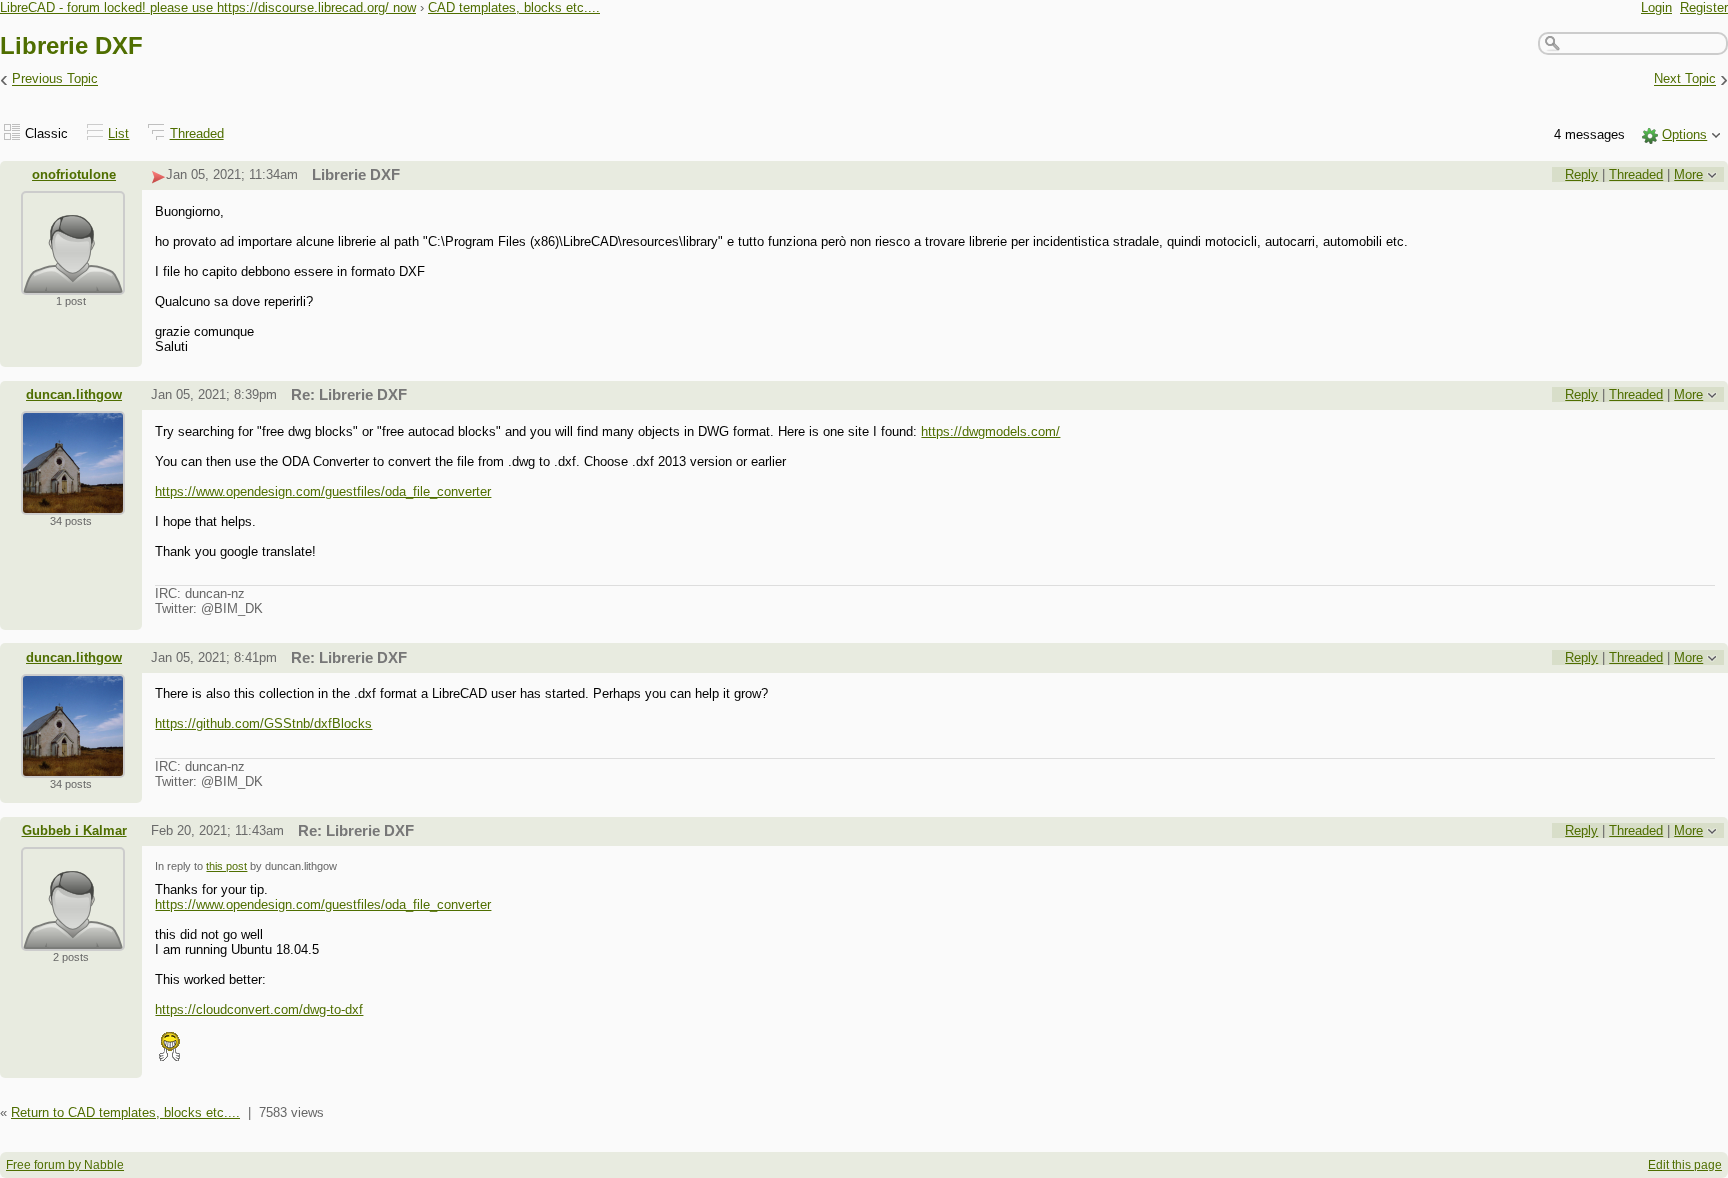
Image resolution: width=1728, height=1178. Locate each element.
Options (1684, 134)
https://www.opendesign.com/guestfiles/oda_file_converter (323, 491)
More (1688, 174)
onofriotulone (74, 174)
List (118, 133)
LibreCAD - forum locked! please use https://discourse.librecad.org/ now (208, 7)
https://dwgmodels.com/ (990, 431)
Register (1704, 7)
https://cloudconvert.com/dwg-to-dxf (259, 1009)
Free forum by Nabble (65, 1165)
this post (226, 866)
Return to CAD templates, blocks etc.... (125, 1112)
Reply (1581, 174)
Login (1656, 7)
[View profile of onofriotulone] (73, 282)
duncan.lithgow (74, 394)
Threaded (197, 133)
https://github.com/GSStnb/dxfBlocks (263, 723)
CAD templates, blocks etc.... (514, 7)
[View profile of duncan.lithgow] (73, 502)
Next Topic (1685, 79)
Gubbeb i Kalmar (74, 830)
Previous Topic (55, 79)
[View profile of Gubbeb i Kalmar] (73, 938)
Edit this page (1685, 1165)
